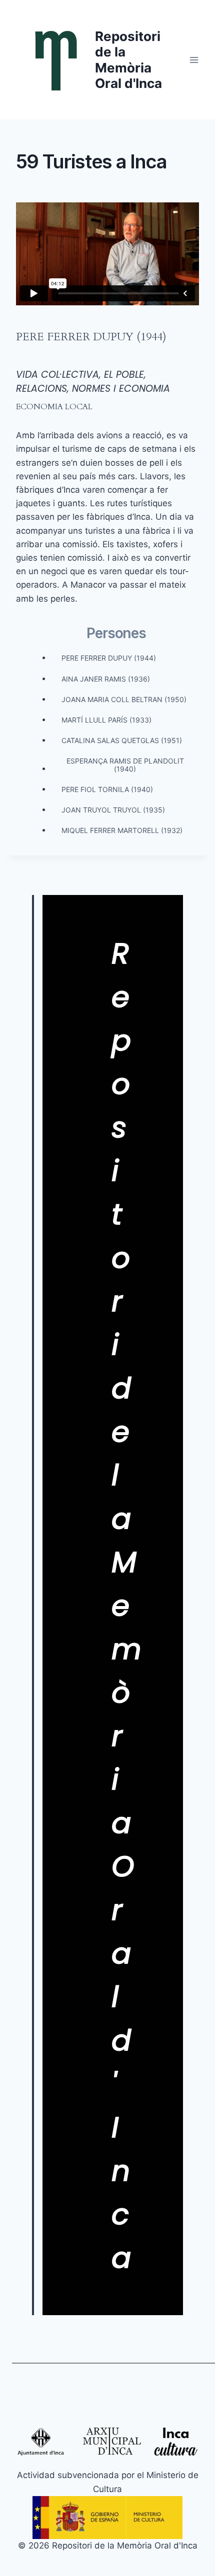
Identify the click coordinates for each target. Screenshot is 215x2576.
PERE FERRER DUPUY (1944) (91, 337)
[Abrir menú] (194, 60)
